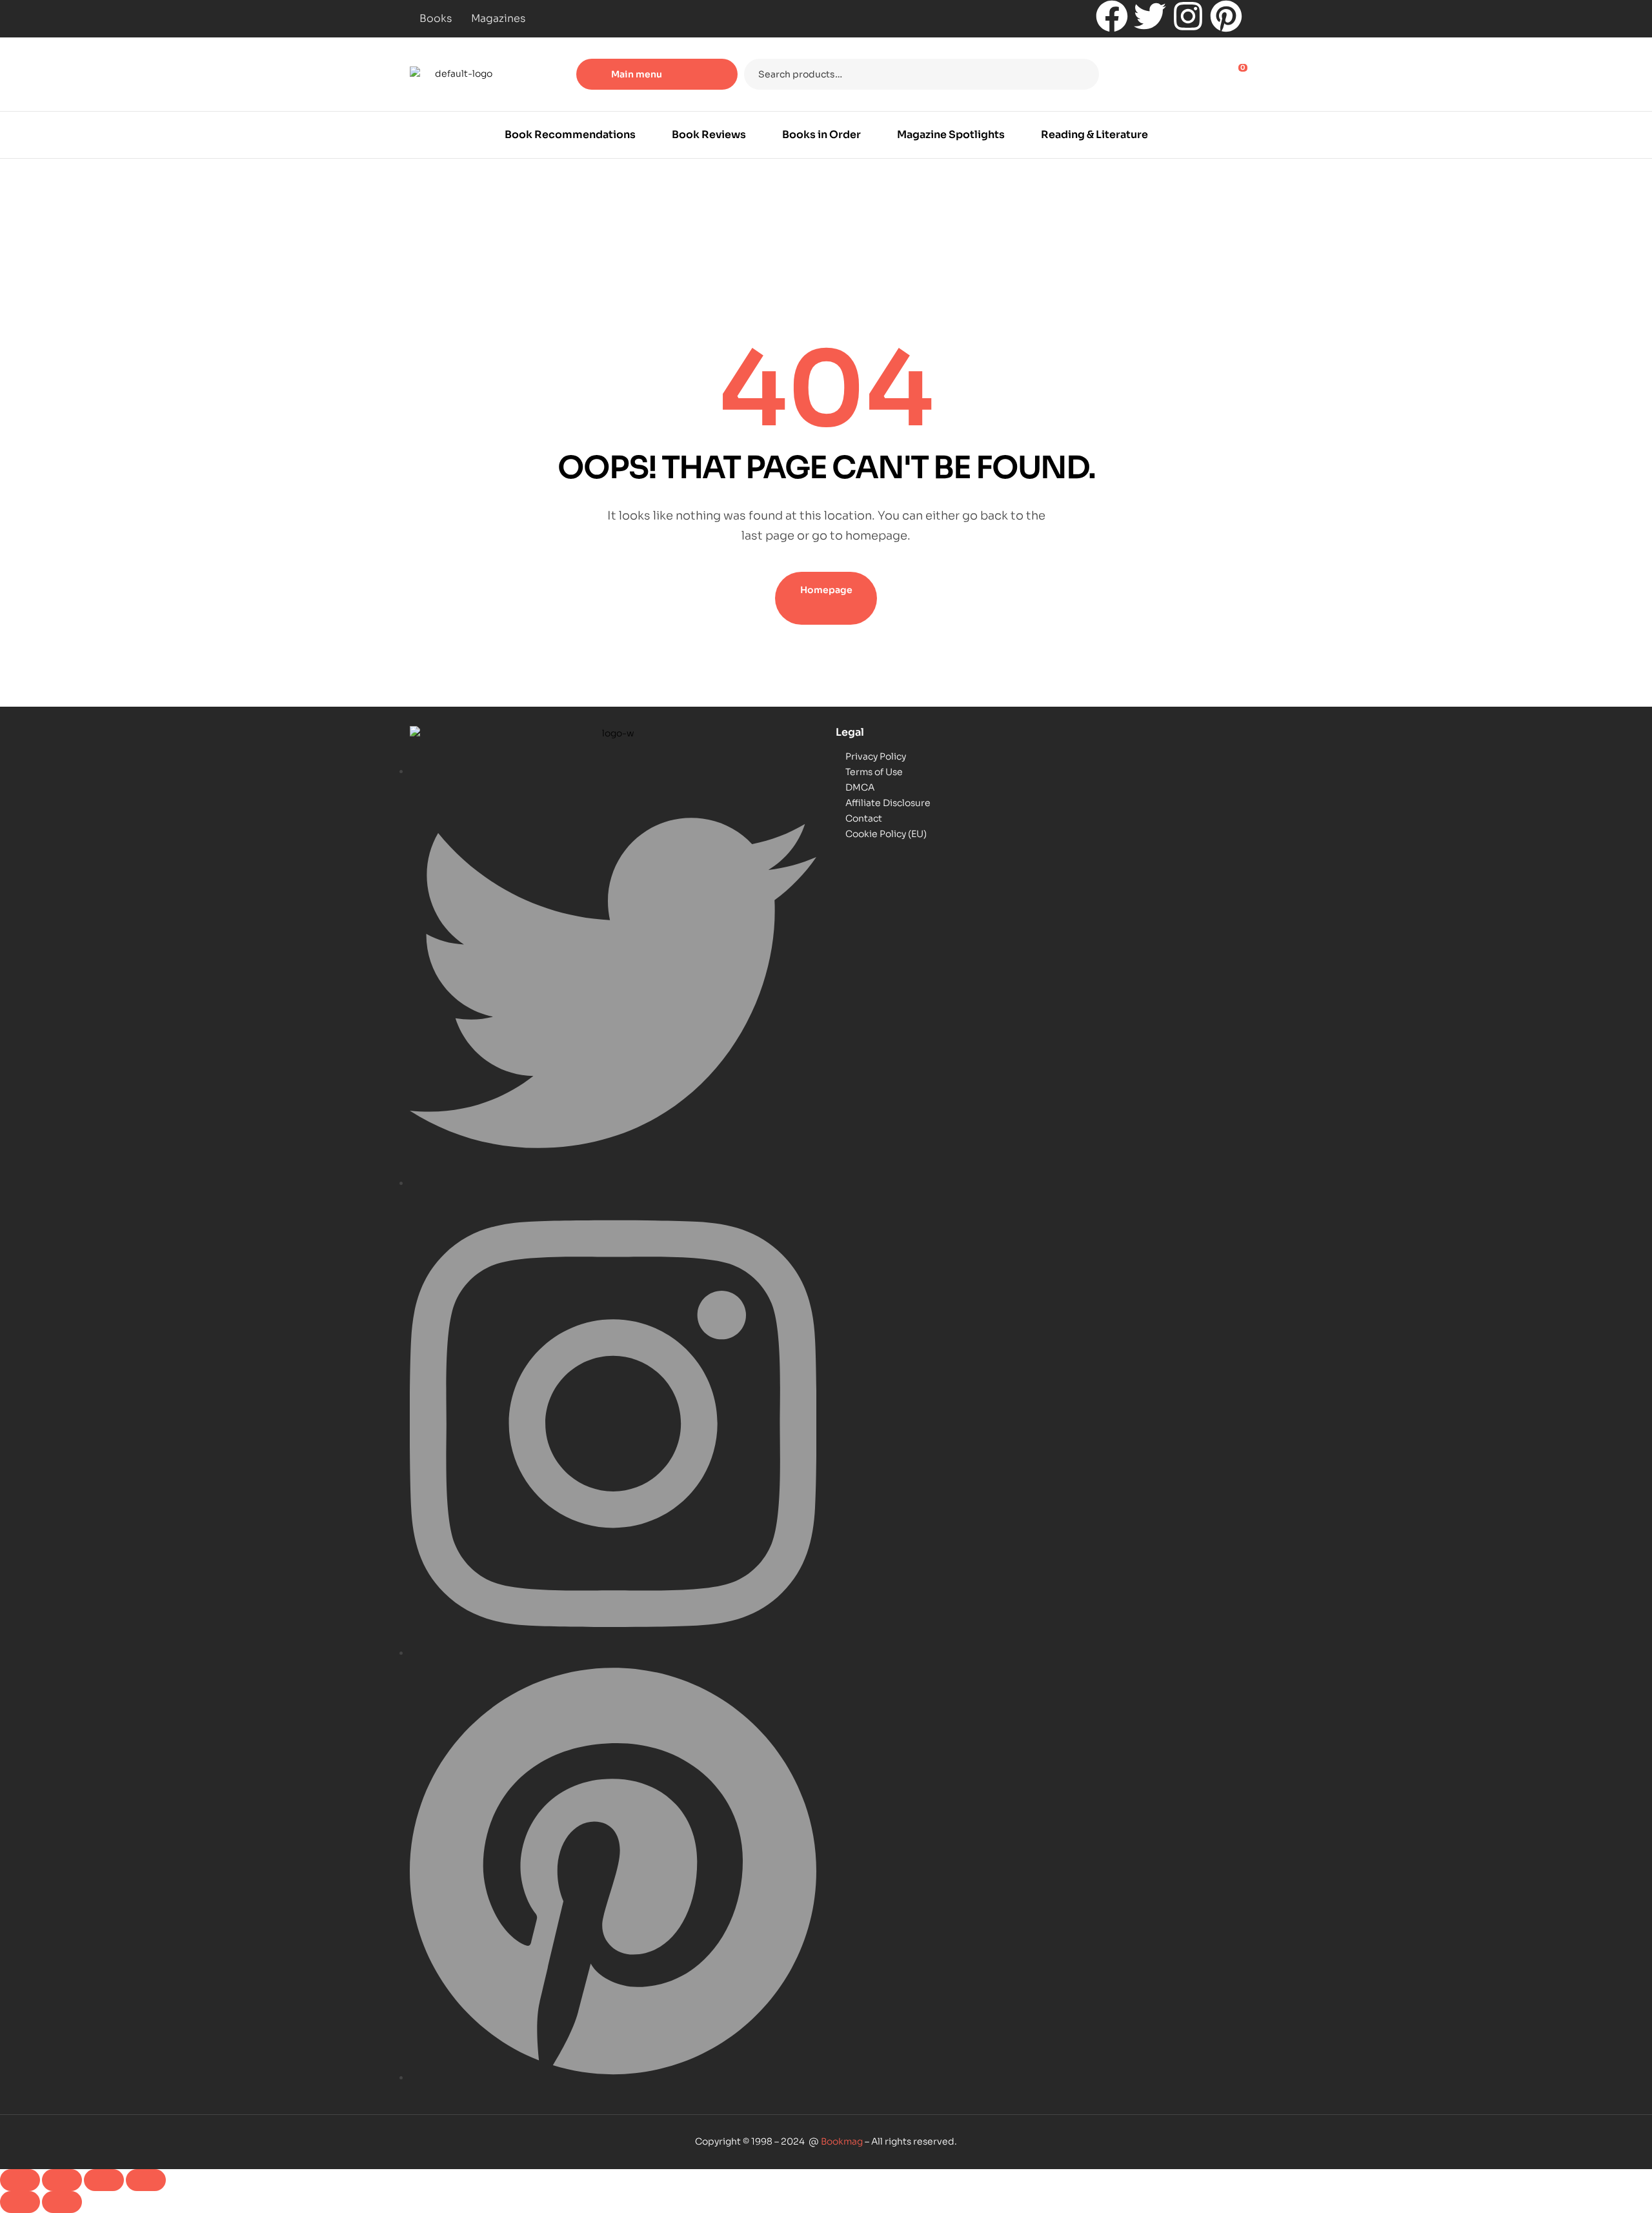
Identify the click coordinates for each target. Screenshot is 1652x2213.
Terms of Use (874, 772)
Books (436, 18)
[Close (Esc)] (146, 2180)
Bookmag (842, 2141)
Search (1081, 74)
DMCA (860, 787)
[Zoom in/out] (20, 2180)
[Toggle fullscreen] (62, 2180)
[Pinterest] (1226, 16)
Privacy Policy (876, 756)
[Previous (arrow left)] (20, 2202)
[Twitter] (1150, 16)
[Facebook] (1112, 16)
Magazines (498, 18)
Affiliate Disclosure (888, 803)
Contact (864, 818)
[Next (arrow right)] (62, 2202)
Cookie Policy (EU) (886, 834)
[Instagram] (1188, 16)
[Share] (104, 2180)
